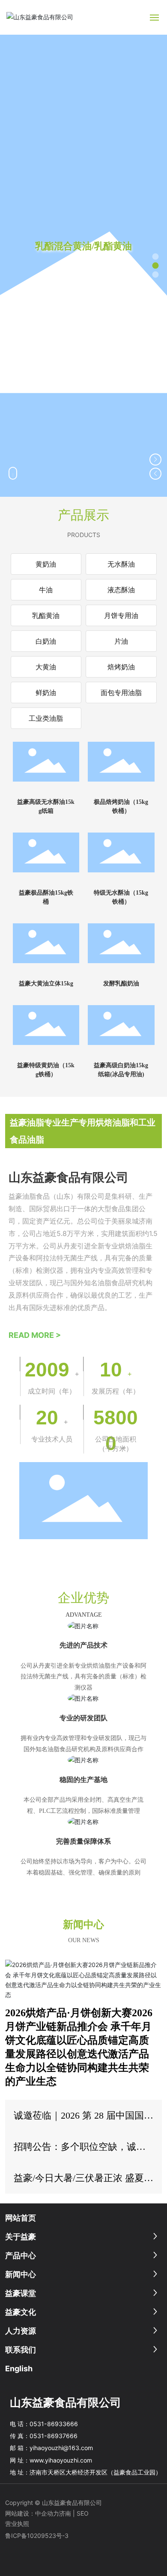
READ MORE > (35, 1335)
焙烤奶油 (121, 667)
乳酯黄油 (46, 615)
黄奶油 (46, 564)
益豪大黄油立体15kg (46, 984)
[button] (156, 257)
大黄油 (46, 667)
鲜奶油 (46, 693)
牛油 (46, 590)
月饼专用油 (121, 615)
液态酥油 (121, 590)
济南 (65, 2513)
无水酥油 (121, 564)
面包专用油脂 (121, 693)
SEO (83, 2513)
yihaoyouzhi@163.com (61, 2448)
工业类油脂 (46, 718)
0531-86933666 (54, 2424)
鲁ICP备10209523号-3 (37, 2536)
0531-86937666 (54, 2436)
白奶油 (46, 641)
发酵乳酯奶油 (121, 984)
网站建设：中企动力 (32, 2513)
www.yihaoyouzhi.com (61, 2460)
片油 (121, 641)
